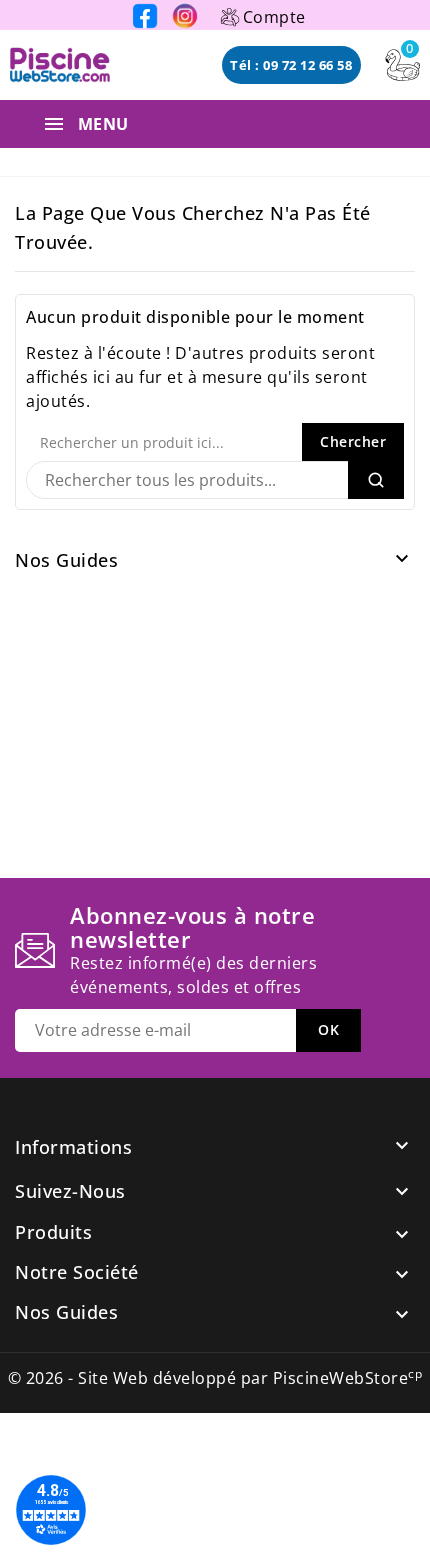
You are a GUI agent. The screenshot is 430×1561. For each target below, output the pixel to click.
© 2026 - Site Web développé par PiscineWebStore (215, 1378)
